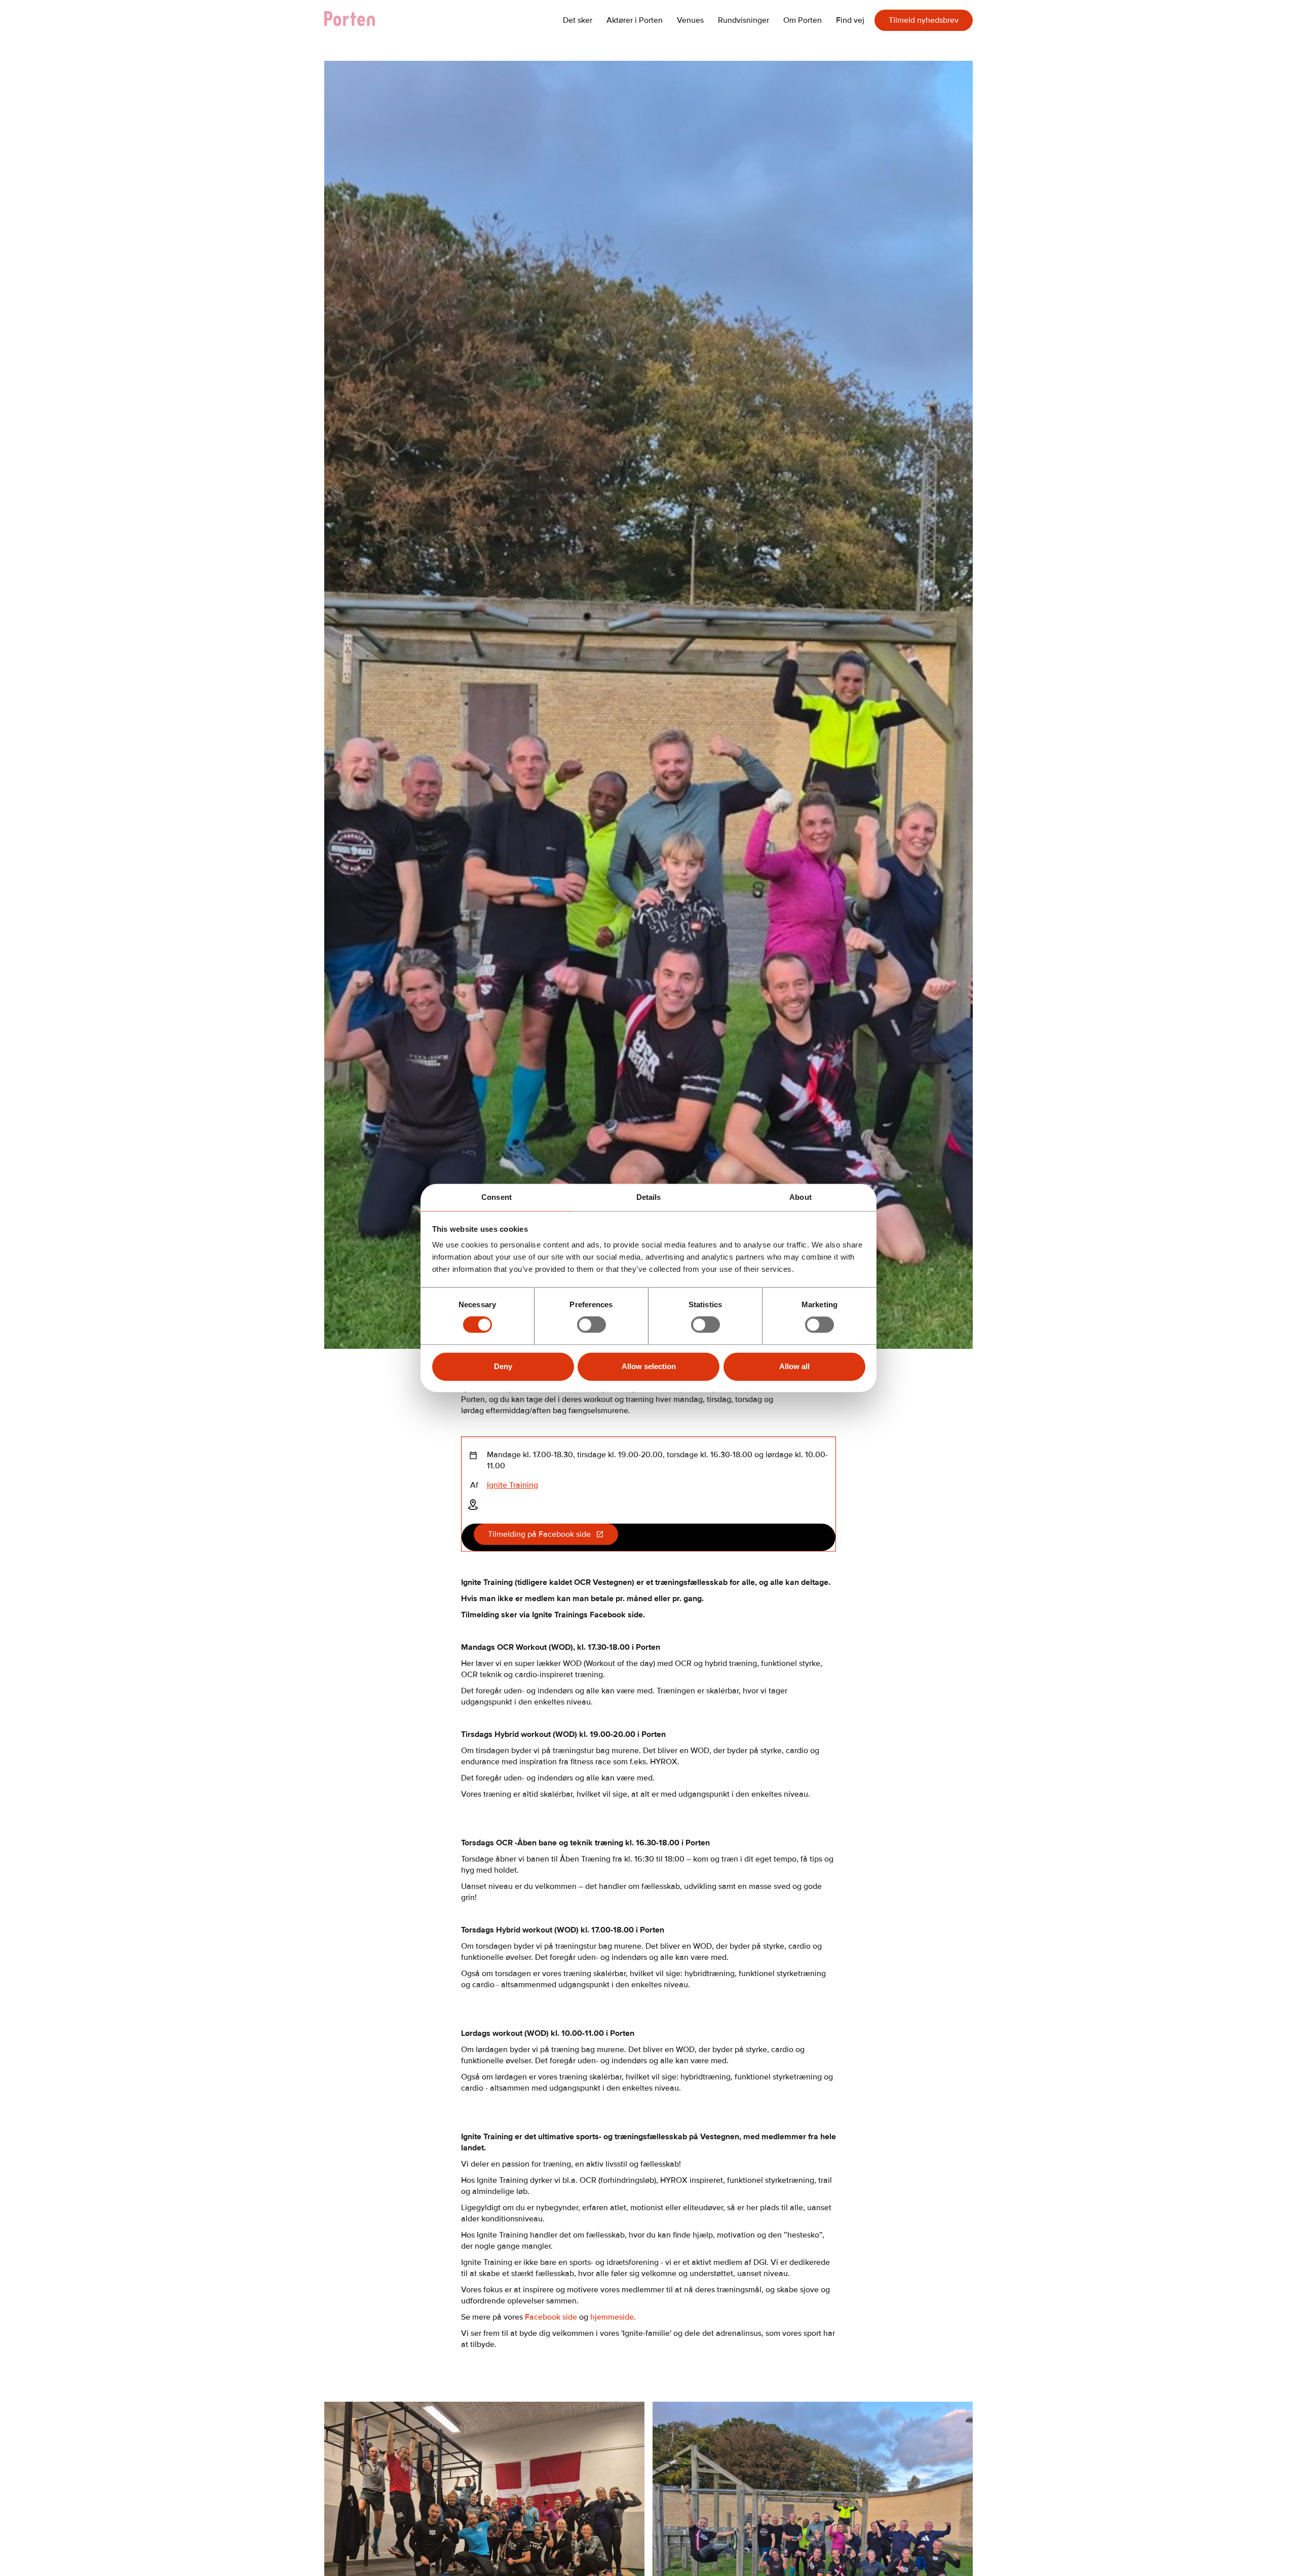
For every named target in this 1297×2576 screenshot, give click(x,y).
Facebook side (552, 2317)
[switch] (592, 1325)
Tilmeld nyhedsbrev (924, 20)
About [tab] (800, 1197)
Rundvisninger (743, 20)
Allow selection (649, 1366)
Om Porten (803, 20)
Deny (503, 1366)
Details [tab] (649, 1197)
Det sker (578, 20)
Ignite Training (512, 1485)
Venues (690, 20)
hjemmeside (612, 2317)
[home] (355, 20)
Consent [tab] (497, 1197)
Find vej (850, 20)
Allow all (794, 1366)
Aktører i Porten (635, 20)
